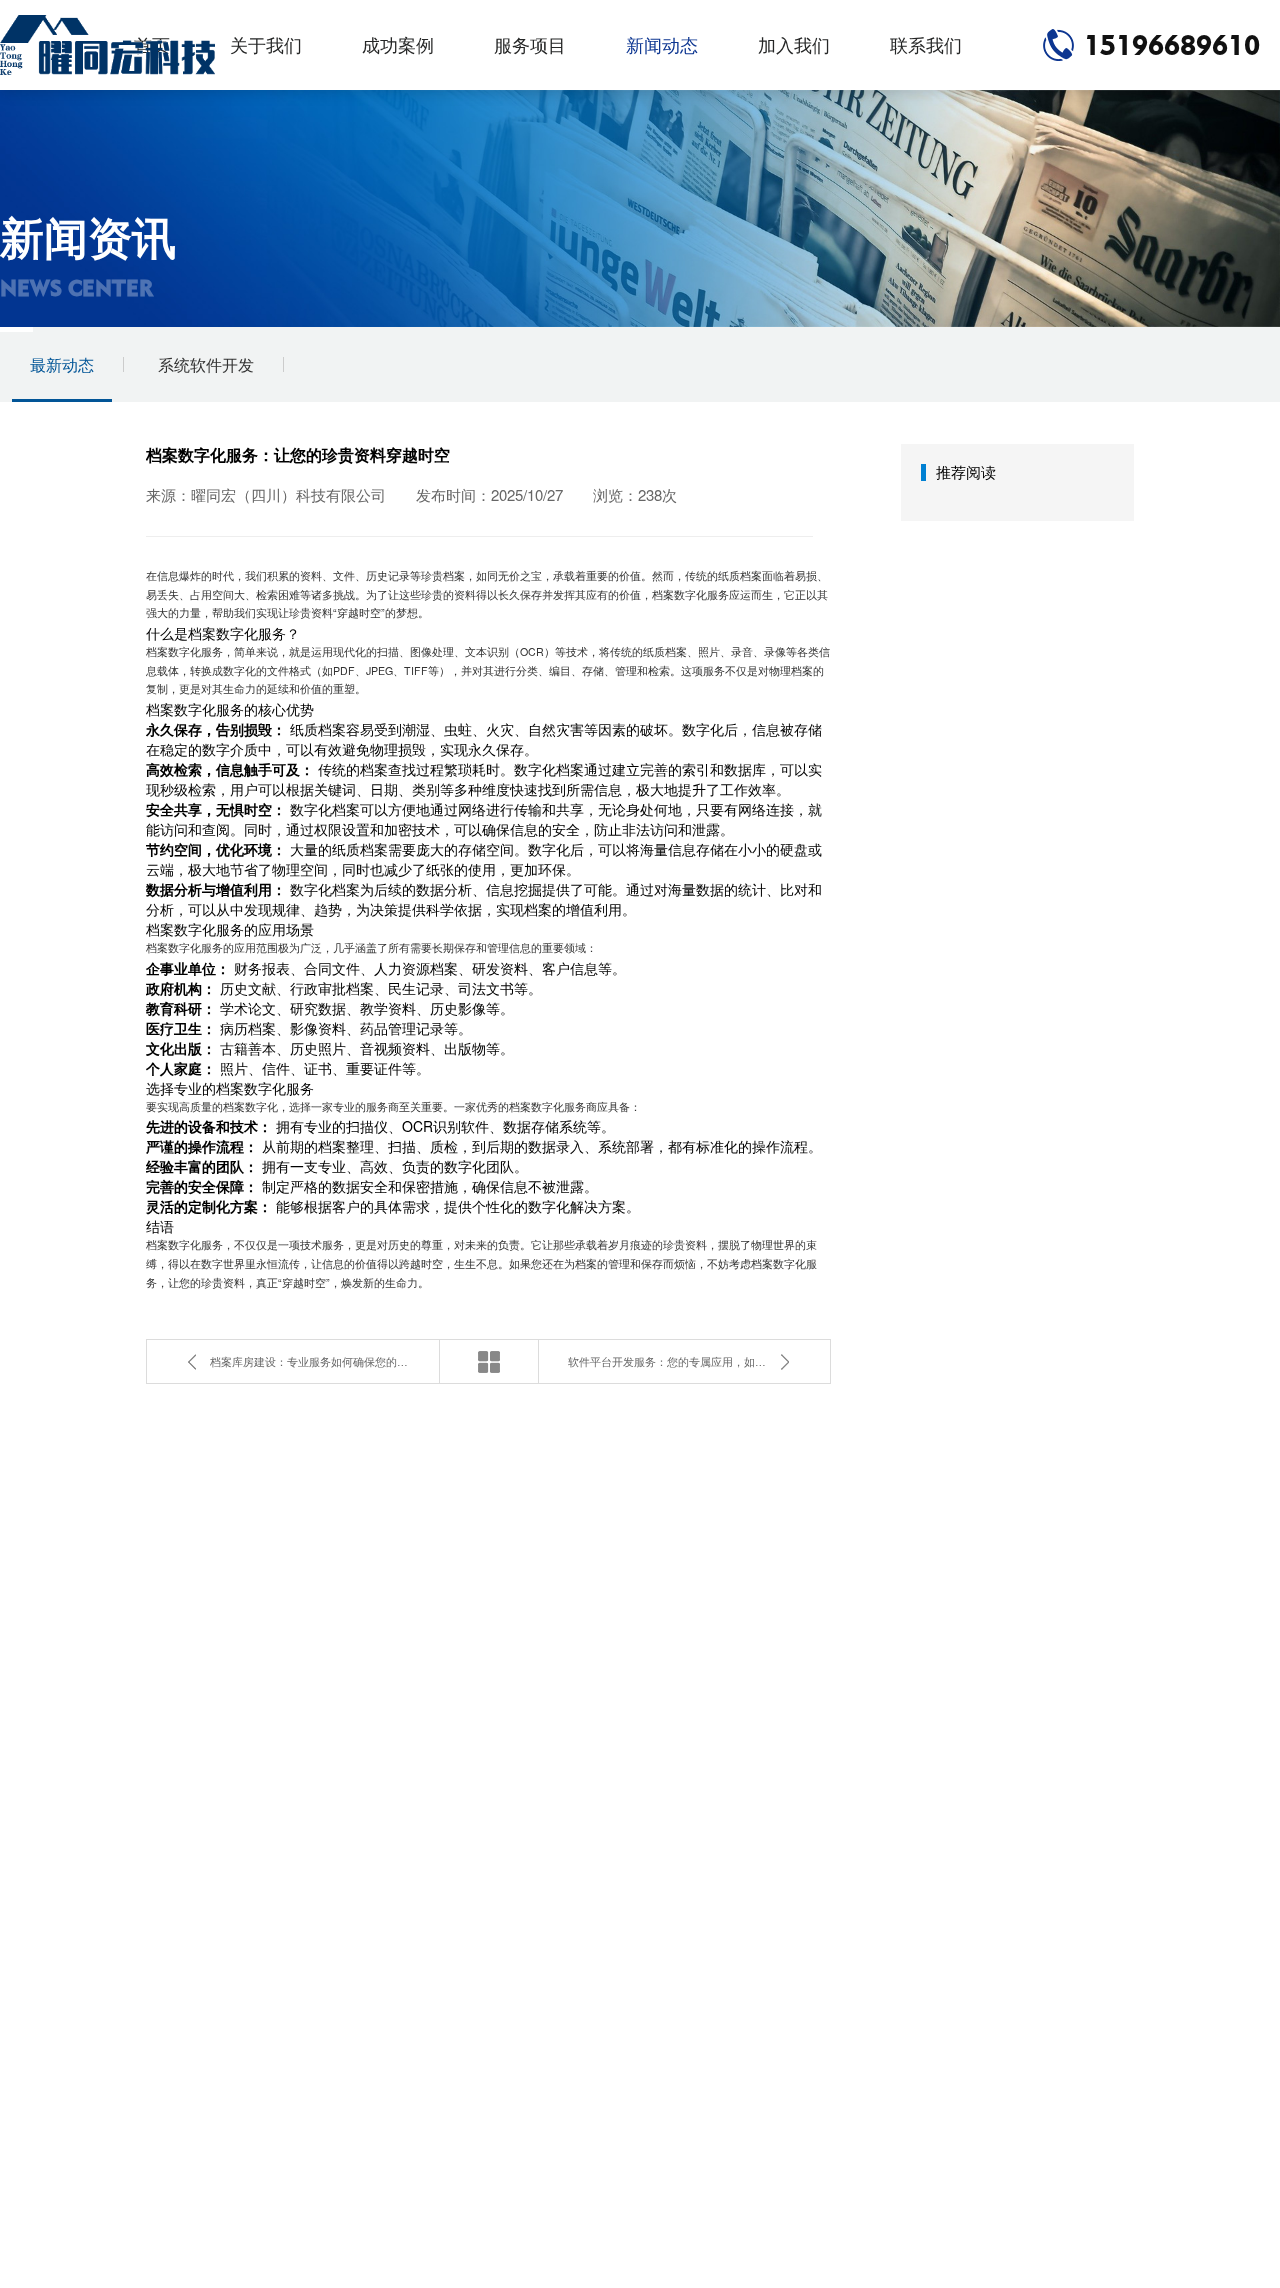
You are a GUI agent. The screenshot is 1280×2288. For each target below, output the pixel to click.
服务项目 (530, 44)
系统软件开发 (206, 364)
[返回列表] (489, 1361)
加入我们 (794, 44)
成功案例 (398, 44)
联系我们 (926, 44)
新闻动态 (662, 44)
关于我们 (266, 44)
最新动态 (62, 364)
